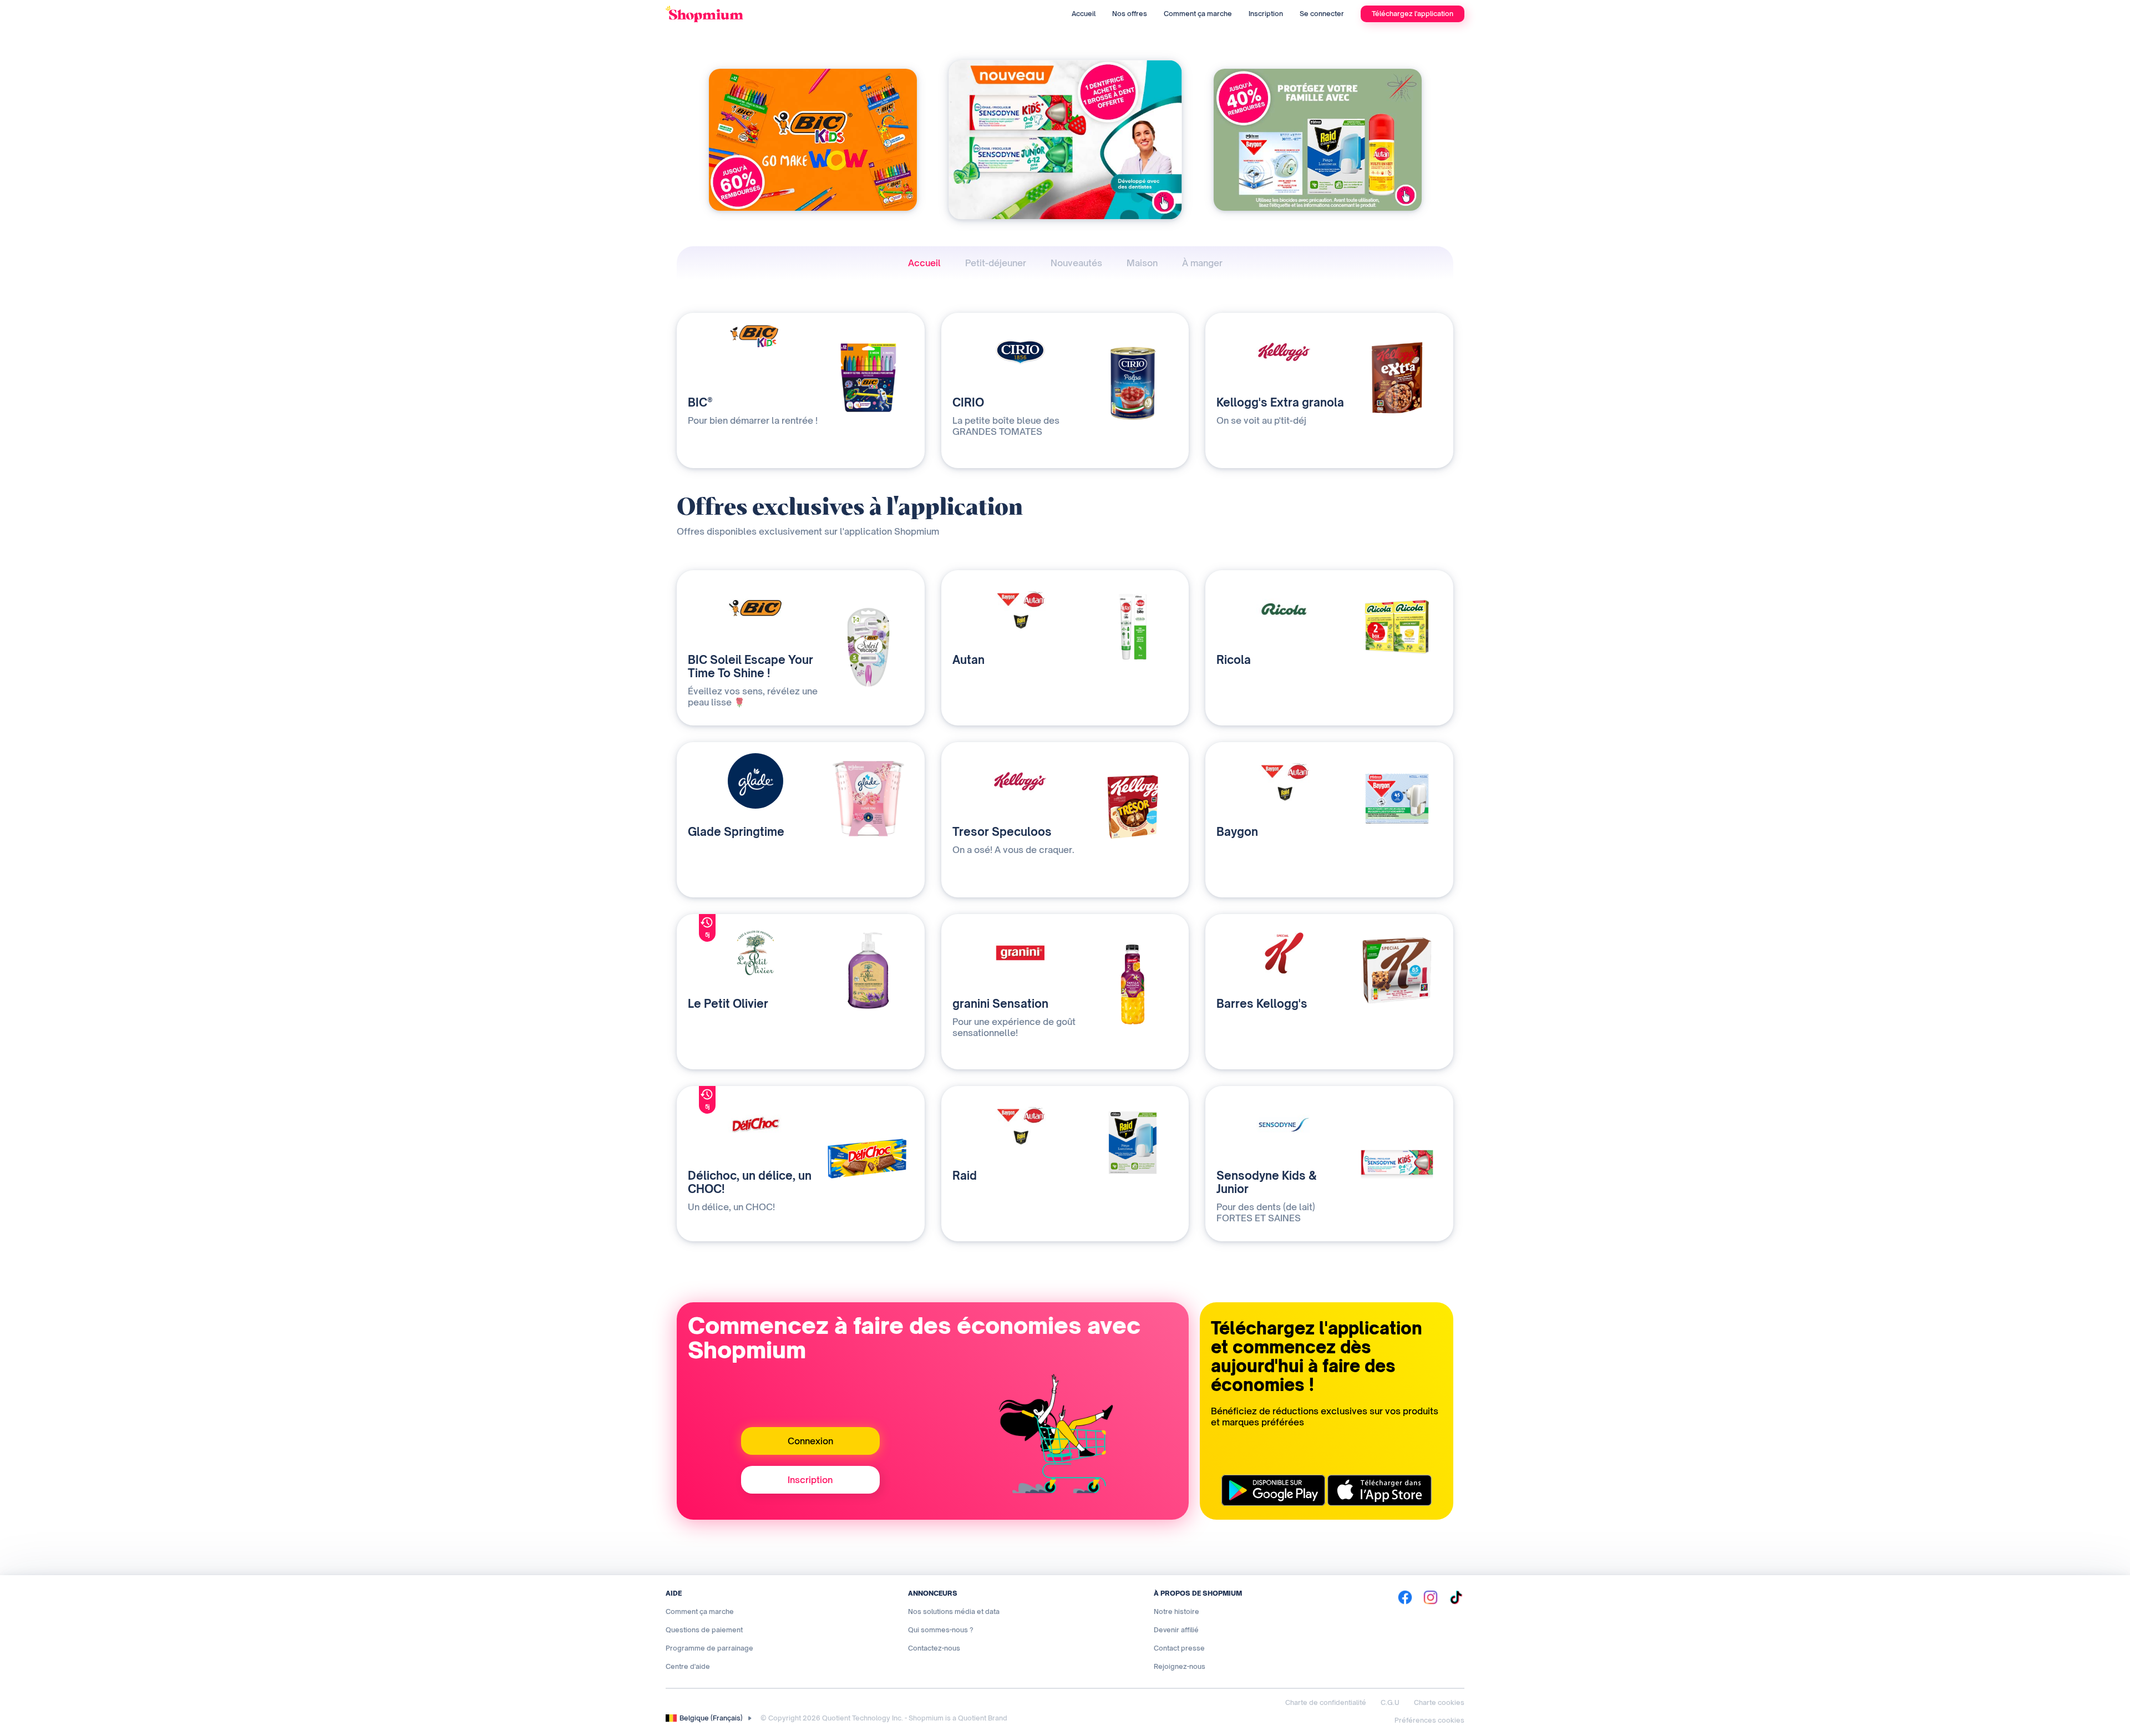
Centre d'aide (688, 1666)
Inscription (1266, 14)
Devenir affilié (1176, 1630)
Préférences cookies (1429, 1720)
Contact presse (1179, 1648)
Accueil (1084, 14)
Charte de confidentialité (1326, 1702)
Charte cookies (1439, 1702)
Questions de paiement (704, 1630)
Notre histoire (1176, 1611)
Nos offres (1130, 14)
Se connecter (1322, 14)
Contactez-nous (934, 1648)
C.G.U (1390, 1702)
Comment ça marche (1198, 14)
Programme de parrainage (709, 1648)
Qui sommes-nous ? (941, 1630)
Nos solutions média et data (954, 1611)
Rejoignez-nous (1180, 1666)
